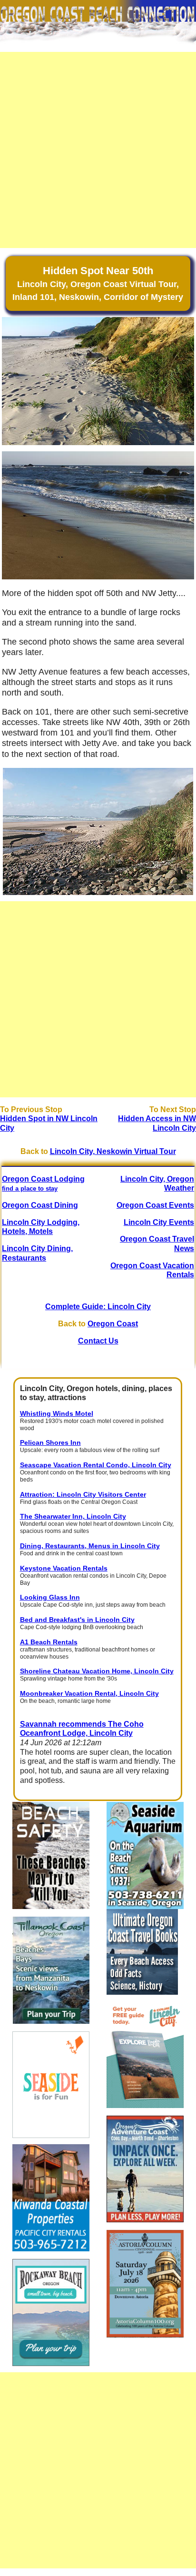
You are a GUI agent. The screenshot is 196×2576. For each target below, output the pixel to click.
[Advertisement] (98, 150)
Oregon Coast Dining (40, 1205)
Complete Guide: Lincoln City (98, 1307)
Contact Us (98, 1341)
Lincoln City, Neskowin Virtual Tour (113, 1151)
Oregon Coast (113, 1324)
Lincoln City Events (159, 1222)
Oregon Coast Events (155, 1205)
